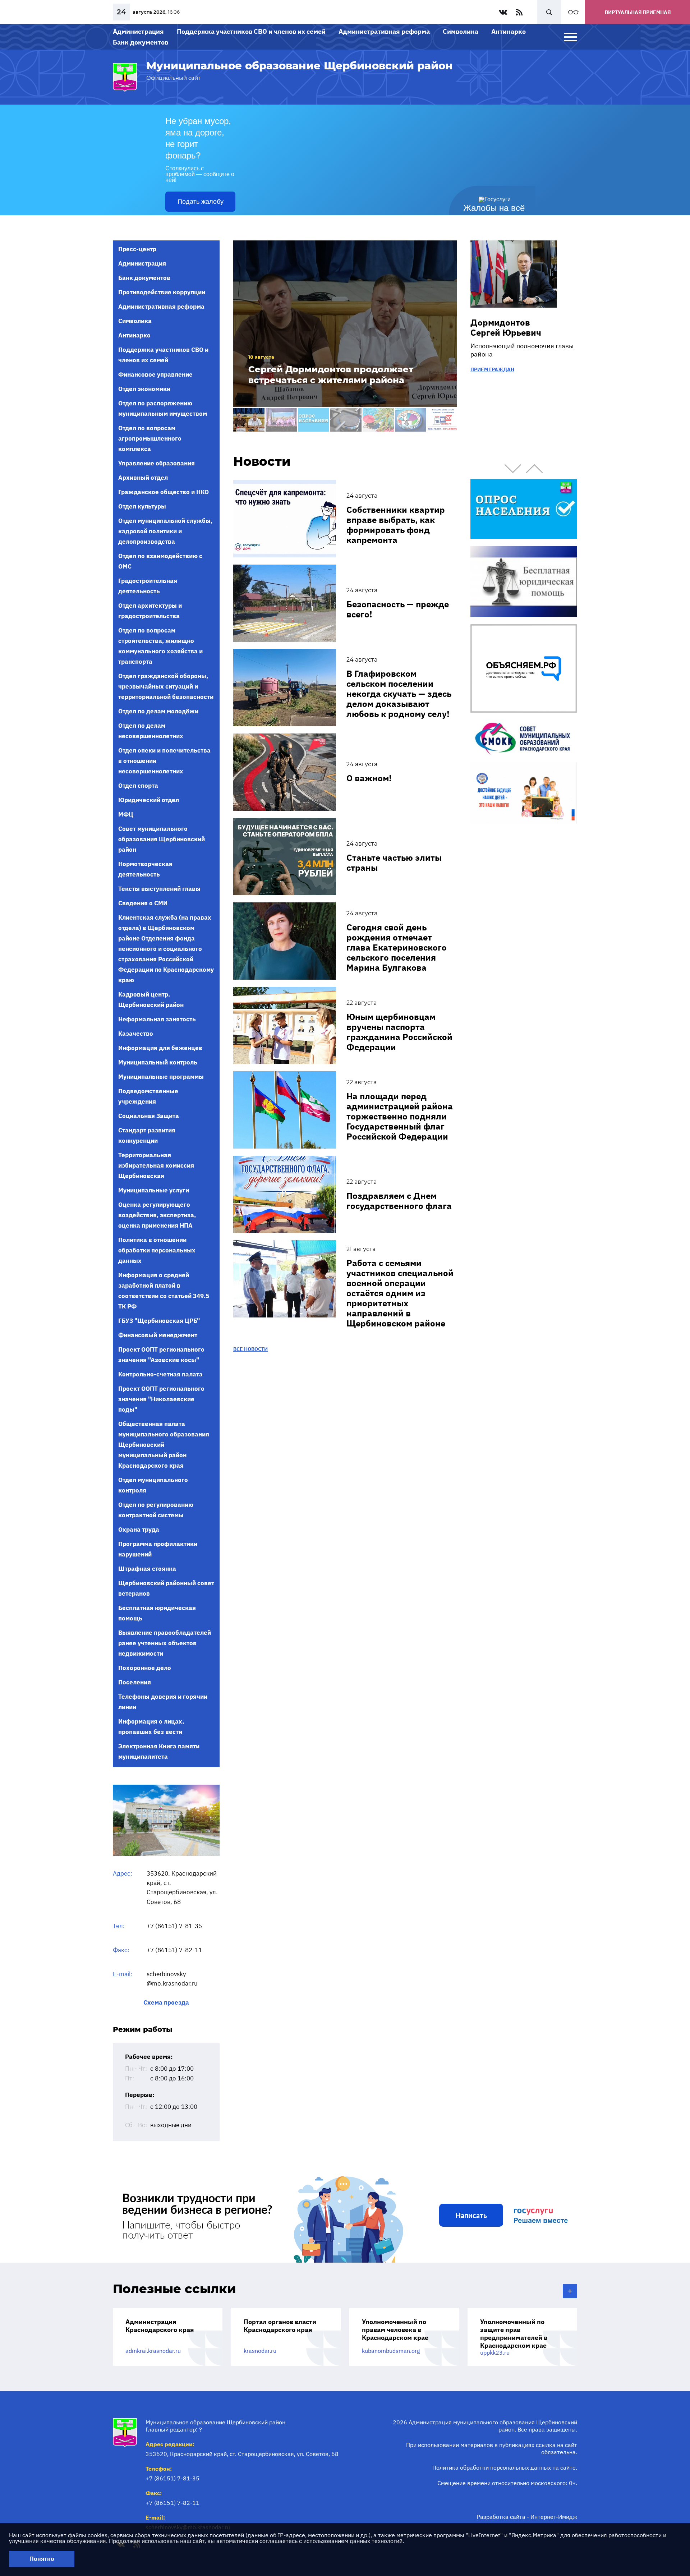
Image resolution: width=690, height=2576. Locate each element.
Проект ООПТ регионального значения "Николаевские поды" (161, 1399)
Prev (513, 469)
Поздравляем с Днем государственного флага (399, 1201)
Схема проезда (166, 2003)
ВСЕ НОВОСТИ (250, 1349)
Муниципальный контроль (158, 1062)
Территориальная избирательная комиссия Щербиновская (156, 1165)
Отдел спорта (138, 786)
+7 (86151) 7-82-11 (174, 1950)
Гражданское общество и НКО (164, 492)
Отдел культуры (142, 506)
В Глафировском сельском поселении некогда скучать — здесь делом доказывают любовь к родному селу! (399, 694)
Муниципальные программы (161, 1077)
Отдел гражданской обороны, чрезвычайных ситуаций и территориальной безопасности (166, 686)
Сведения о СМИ (143, 903)
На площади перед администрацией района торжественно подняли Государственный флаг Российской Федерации (400, 1116)
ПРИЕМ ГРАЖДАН (492, 369)
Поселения (135, 1682)
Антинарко (509, 31)
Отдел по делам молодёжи (158, 711)
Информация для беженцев (160, 1048)
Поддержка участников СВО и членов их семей (251, 31)
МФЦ (126, 814)
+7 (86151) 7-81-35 (174, 1926)
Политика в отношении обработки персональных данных (157, 1250)
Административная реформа (384, 31)
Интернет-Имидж (554, 2517)
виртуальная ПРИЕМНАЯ (638, 12)
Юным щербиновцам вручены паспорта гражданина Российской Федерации (399, 1032)
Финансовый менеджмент (158, 1335)
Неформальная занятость (157, 1019)
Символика (461, 31)
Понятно (42, 2559)
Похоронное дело (145, 1668)
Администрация (138, 31)
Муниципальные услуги (154, 1190)
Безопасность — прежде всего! (398, 609)
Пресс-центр (137, 249)
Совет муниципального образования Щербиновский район (162, 839)
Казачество (136, 1034)
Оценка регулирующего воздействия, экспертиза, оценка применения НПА (157, 1215)
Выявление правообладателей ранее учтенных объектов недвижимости (165, 1643)
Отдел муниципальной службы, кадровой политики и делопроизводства (165, 531)
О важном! (369, 778)
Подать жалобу (201, 202)
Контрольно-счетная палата (160, 1374)
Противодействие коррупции (162, 292)
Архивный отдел (143, 478)
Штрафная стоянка (147, 1569)
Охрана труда (139, 1529)
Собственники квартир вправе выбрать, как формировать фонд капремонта (396, 525)
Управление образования (157, 463)
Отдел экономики (144, 389)
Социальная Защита (149, 1116)
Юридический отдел (149, 800)
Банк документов (141, 42)
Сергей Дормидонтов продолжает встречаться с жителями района (331, 375)
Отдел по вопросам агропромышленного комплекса (150, 438)
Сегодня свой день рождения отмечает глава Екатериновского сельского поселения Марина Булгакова (397, 947)
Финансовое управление (155, 374)
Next (534, 469)
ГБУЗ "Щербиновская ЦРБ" (159, 1321)
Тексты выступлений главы (159, 889)
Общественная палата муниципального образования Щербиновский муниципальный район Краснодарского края (164, 1445)
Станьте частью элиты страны (394, 862)
